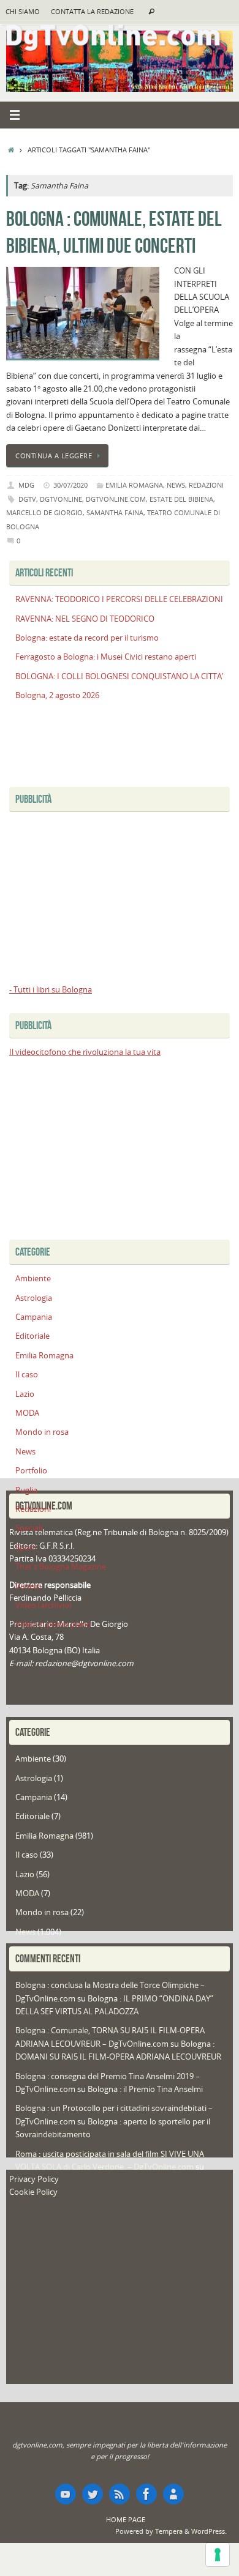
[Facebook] (146, 2494)
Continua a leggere (54, 456)
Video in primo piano (53, 1624)
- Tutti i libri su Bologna (51, 990)
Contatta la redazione (92, 12)
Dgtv (27, 499)
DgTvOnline (61, 499)
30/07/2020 (70, 485)
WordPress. (209, 2531)
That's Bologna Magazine (61, 1567)
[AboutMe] (173, 2494)
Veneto (28, 1586)
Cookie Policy (33, 2192)
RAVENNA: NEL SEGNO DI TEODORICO (85, 619)
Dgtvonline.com (116, 499)
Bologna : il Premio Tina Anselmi (145, 2089)
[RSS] (120, 2494)
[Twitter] (93, 2494)
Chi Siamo (23, 12)
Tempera (169, 2531)
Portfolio (31, 1471)
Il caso (27, 1375)
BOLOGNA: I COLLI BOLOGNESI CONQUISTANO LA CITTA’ (119, 676)
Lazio (25, 1394)
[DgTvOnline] (66, 2494)
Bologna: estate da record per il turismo (87, 638)
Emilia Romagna (134, 485)
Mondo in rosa (42, 1432)
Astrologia (34, 1298)
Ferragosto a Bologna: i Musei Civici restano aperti (106, 657)
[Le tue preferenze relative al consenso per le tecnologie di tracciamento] (218, 2555)
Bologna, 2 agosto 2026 (57, 695)
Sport (25, 1548)
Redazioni (206, 485)
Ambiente (33, 1279)
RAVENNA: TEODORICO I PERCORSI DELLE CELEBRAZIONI (119, 599)
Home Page (126, 2519)
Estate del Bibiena (181, 499)
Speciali (29, 1528)
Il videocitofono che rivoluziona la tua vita (85, 1052)
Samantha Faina (115, 512)
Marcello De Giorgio (44, 512)
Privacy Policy (34, 2179)
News (176, 485)
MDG (26, 485)
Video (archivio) (44, 1605)
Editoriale (32, 1336)
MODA (27, 1413)
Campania (34, 1317)
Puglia (26, 1490)
